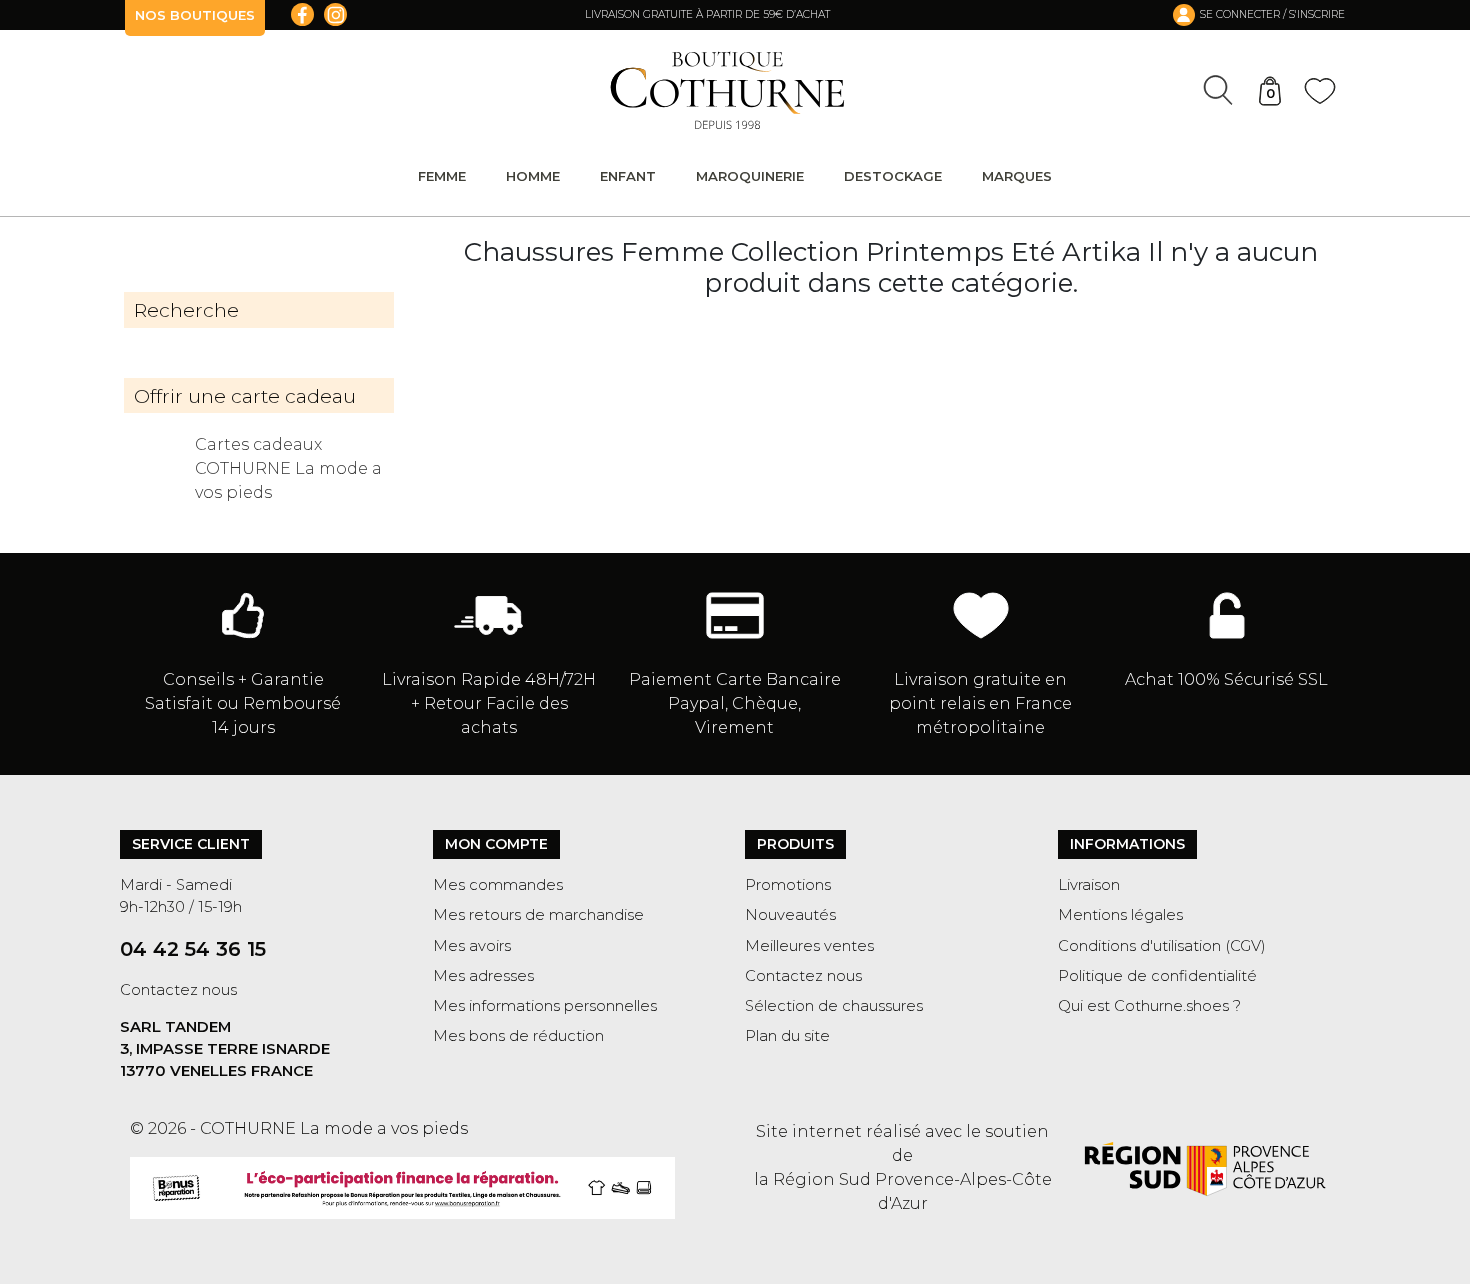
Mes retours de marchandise (538, 915)
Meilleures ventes (809, 946)
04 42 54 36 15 (193, 949)
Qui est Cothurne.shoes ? (1149, 1006)
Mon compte (496, 844)
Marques (1017, 176)
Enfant (628, 176)
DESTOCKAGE (893, 176)
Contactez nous (178, 990)
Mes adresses (483, 976)
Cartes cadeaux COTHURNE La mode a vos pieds (288, 468)
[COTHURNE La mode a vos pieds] (727, 90)
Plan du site (787, 1036)
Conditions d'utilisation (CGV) (1162, 946)
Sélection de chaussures (834, 1006)
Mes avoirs (472, 946)
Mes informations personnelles (545, 1006)
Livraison (1089, 885)
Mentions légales (1120, 915)
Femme (442, 176)
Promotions (788, 885)
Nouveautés (790, 915)
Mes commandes (498, 885)
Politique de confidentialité (1157, 976)
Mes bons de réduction (518, 1036)
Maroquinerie (750, 176)
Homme (533, 176)
